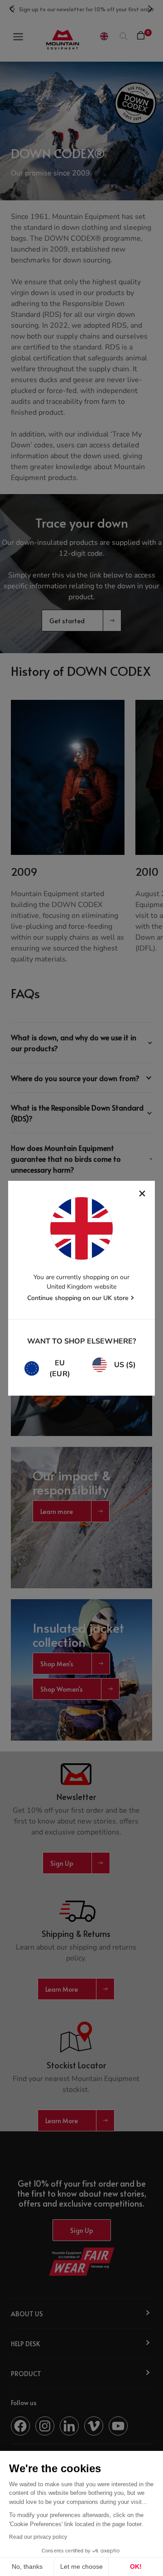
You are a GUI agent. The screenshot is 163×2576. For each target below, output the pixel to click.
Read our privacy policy (38, 2537)
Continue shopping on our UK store (78, 1298)
